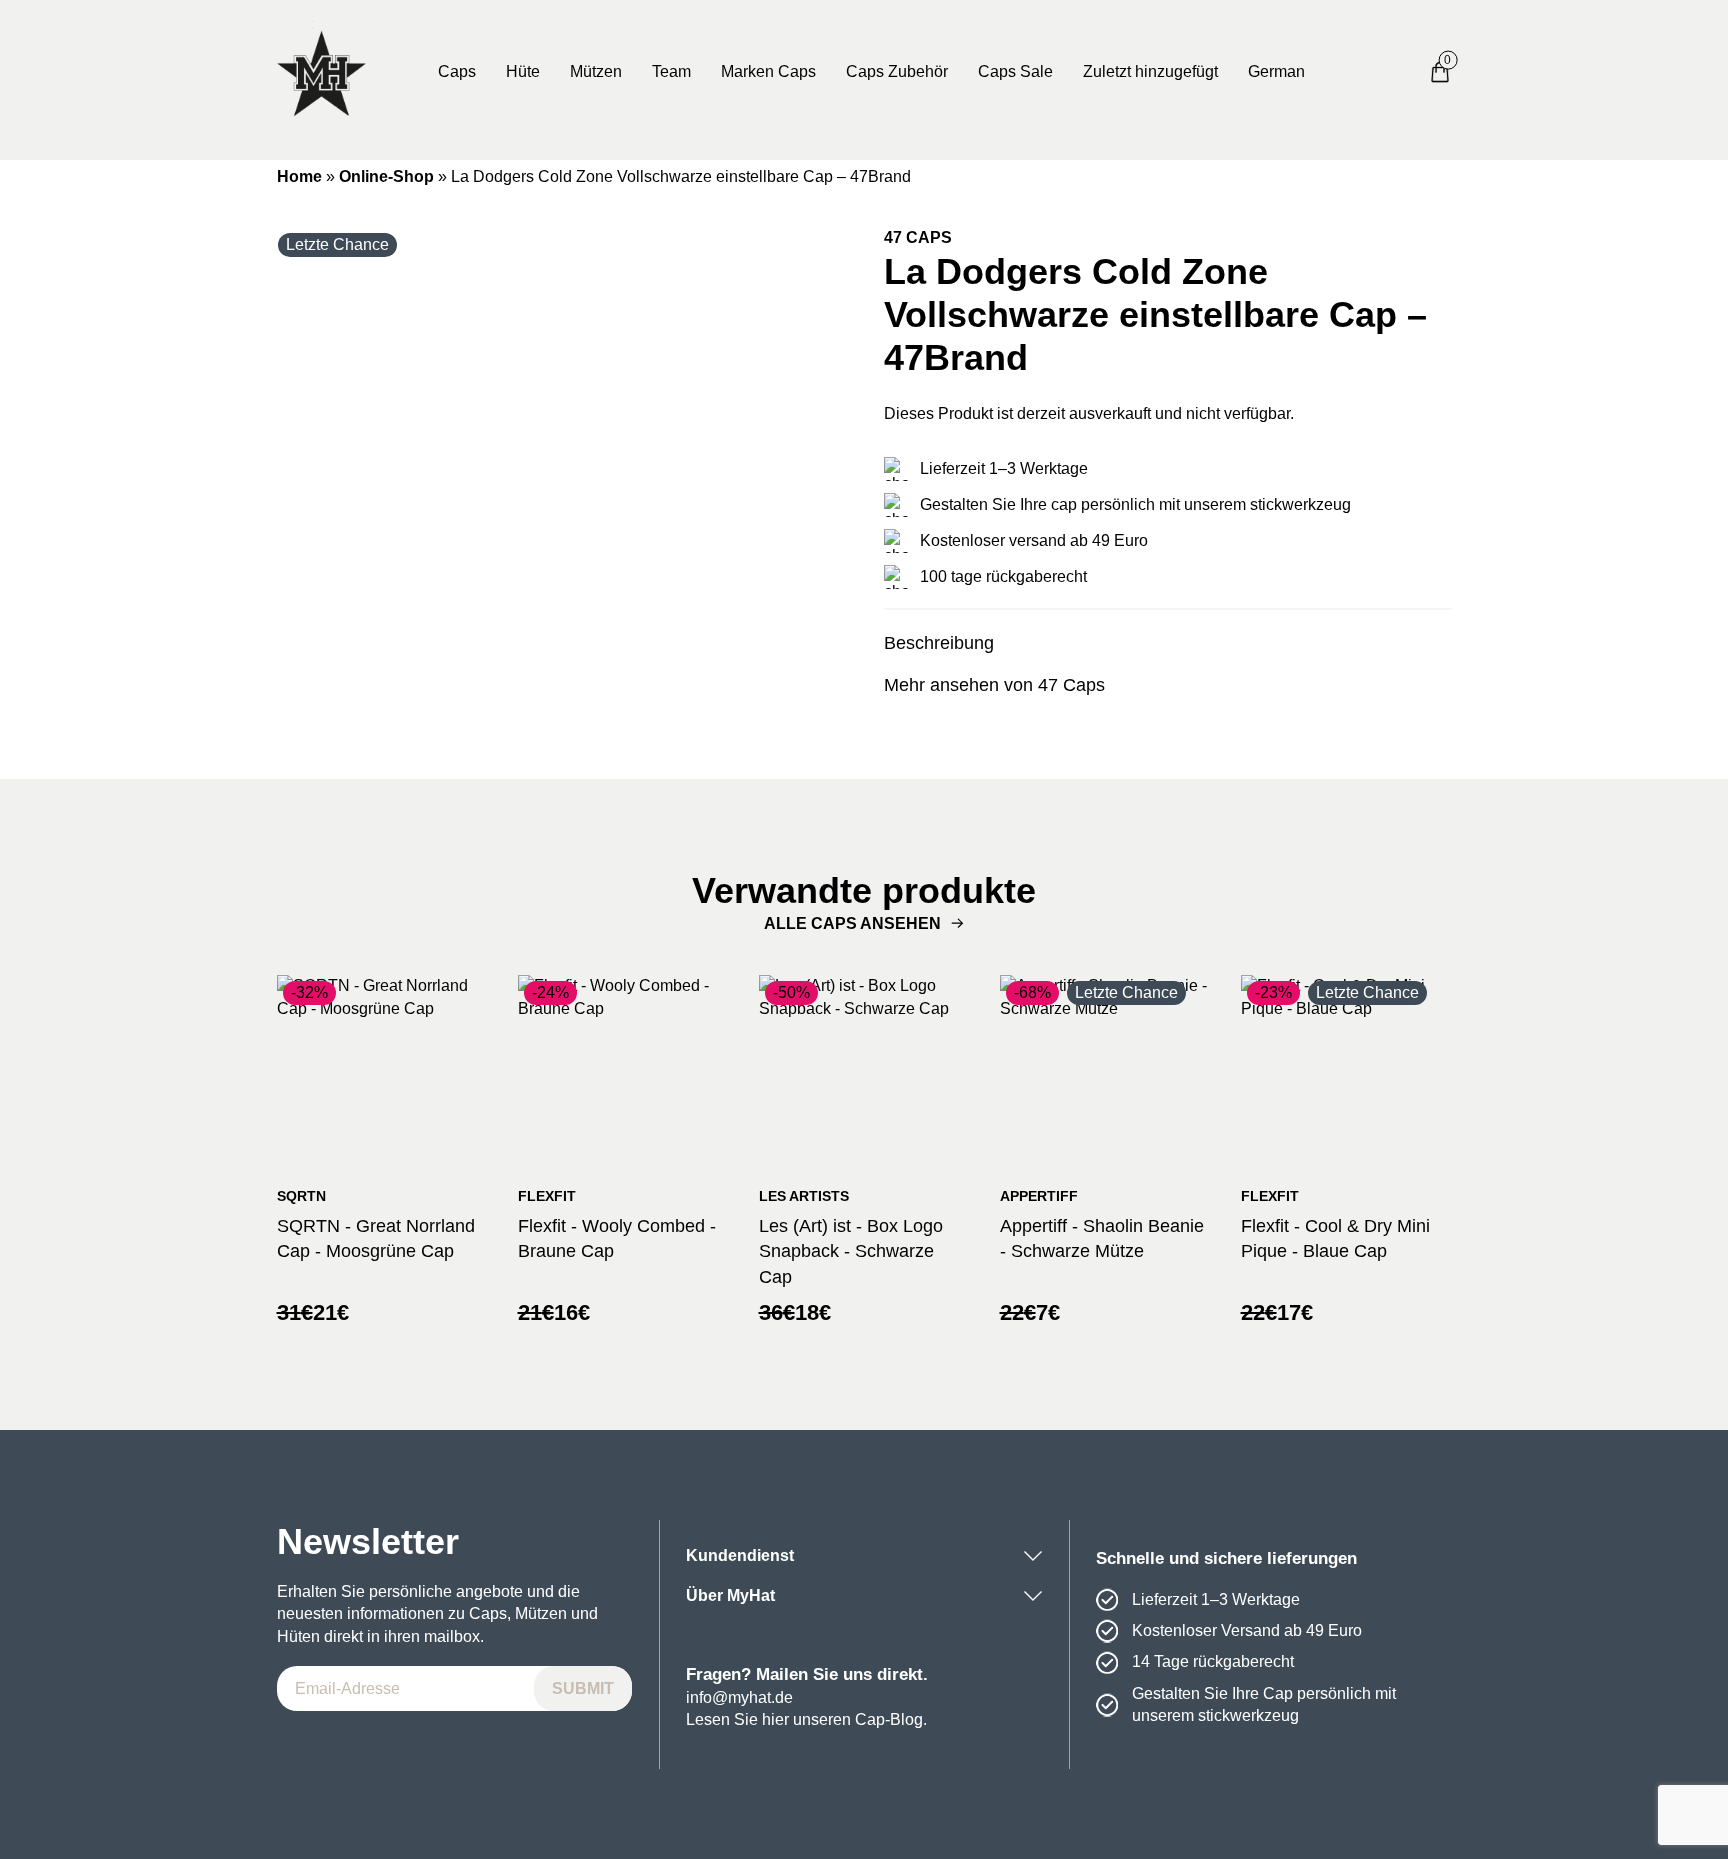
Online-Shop (386, 176)
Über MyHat (730, 1595)
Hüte (523, 71)
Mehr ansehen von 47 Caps (994, 685)
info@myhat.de (739, 1697)
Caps (457, 71)
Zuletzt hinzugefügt (1150, 71)
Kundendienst (740, 1555)
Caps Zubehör (897, 71)
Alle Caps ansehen (852, 923)
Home (299, 176)
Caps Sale (1015, 71)
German (1276, 71)
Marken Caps (768, 71)
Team (671, 71)
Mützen (596, 71)
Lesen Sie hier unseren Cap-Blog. (806, 1719)
